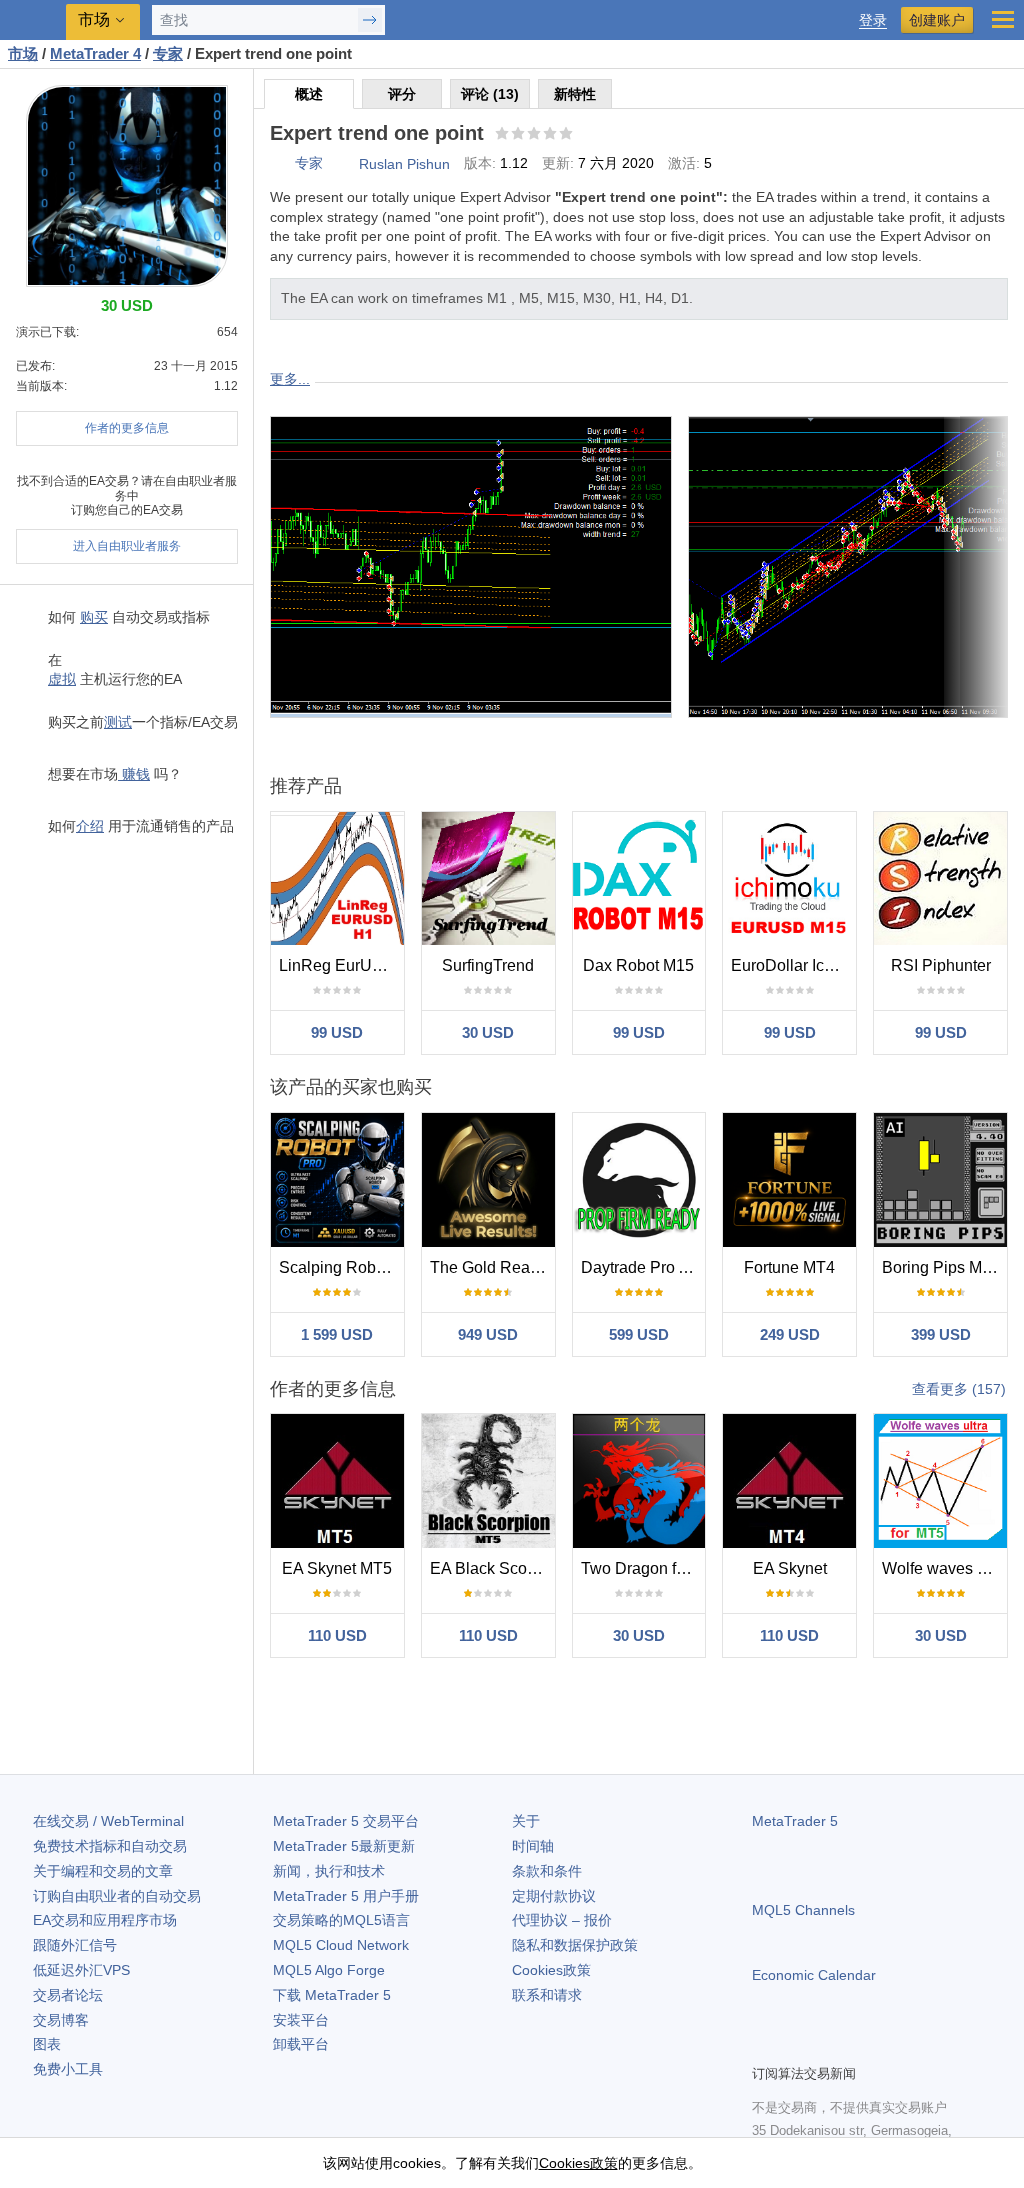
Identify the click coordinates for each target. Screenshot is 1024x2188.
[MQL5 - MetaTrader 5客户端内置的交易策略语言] (35, 20)
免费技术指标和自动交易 (110, 1846)
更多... (290, 379)
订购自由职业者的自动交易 (117, 1896)
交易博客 (61, 2020)
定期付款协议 (554, 1896)
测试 (118, 722)
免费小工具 (68, 2069)
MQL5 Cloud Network (341, 1945)
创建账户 (937, 20)
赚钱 (134, 774)
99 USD (337, 1032)
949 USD (488, 1334)
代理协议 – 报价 (562, 1920)
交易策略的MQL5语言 (341, 1920)
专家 (309, 163)
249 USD (790, 1334)
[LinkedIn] (892, 2046)
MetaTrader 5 (795, 1821)
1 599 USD (337, 1334)
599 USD (639, 1334)
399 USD (941, 1334)
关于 (526, 1821)
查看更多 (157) (959, 1389)
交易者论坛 (68, 1995)
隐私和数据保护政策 (575, 1945)
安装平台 (301, 2020)
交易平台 (346, 1821)
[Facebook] (764, 2046)
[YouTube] (860, 2046)
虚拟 (62, 679)
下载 (332, 1995)
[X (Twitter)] (828, 2046)
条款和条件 (547, 1871)
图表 (47, 2044)
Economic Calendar (814, 1975)
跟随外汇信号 (75, 1945)
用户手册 (346, 1896)
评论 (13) (490, 94)
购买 (94, 617)
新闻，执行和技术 (329, 1871)
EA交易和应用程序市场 (105, 1920)
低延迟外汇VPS (81, 1970)
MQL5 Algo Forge (329, 1970)
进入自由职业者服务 (127, 546)
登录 (873, 20)
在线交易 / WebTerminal (108, 1821)
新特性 (575, 94)
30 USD (488, 1032)
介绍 (90, 826)
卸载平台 (301, 2044)
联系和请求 (547, 1995)
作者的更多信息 (127, 428)
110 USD (337, 1635)
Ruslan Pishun (404, 164)
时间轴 (533, 1846)
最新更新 (344, 1846)
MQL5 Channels (803, 1910)
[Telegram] (796, 2046)
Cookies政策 (551, 1970)
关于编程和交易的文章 (103, 1871)
